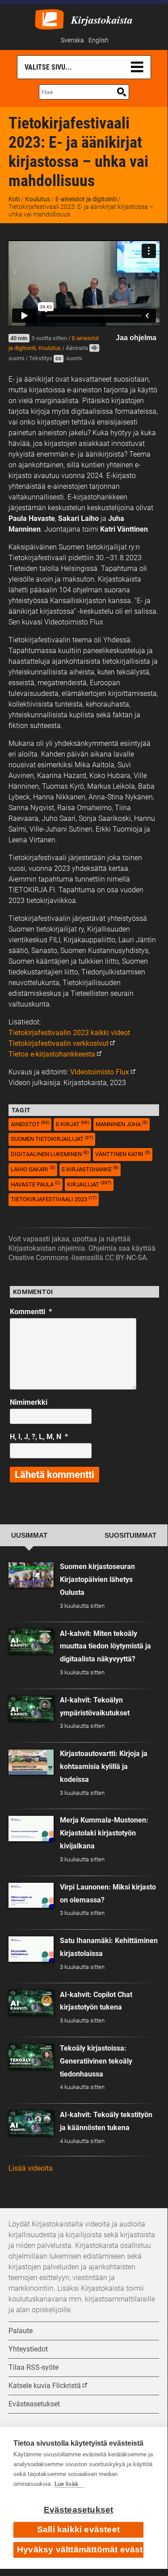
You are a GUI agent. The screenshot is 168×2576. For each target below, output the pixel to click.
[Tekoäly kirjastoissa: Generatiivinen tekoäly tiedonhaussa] (31, 2057)
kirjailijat (89, 1184)
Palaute (21, 2331)
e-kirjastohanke (90, 1169)
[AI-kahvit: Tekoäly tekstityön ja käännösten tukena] (31, 2123)
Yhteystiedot (28, 2349)
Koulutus (38, 199)
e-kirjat (72, 1124)
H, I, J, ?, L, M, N (39, 1437)
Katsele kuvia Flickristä (45, 2386)
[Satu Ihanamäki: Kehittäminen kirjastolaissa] (31, 1949)
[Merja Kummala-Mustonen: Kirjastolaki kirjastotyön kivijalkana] (31, 1829)
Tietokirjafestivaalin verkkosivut (59, 1043)
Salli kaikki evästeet (78, 2529)
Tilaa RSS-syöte (34, 2367)
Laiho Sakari (33, 1169)
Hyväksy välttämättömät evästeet (80, 2549)
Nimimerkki (29, 1402)
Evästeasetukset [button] (34, 2404)
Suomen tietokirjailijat (52, 1139)
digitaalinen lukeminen (50, 1154)
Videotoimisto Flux (100, 1072)
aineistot (30, 1124)
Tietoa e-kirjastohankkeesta (52, 1054)
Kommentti (31, 1312)
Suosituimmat (130, 1536)
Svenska (72, 40)
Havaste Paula (36, 1184)
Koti (14, 199)
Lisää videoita (31, 2168)
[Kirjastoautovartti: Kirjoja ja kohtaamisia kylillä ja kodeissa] (31, 1762)
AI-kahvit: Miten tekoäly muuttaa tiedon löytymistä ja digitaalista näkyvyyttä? (105, 1646)
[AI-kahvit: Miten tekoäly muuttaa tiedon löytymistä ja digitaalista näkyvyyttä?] (31, 1642)
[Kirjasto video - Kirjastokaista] (49, 19)
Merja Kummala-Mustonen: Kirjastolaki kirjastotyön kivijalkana (104, 1833)
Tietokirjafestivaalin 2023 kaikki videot (69, 1033)
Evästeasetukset (79, 2510)
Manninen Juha (122, 1124)
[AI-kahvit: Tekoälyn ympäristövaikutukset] (31, 1708)
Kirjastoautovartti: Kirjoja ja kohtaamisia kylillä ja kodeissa (104, 1767)
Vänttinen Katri (123, 1154)
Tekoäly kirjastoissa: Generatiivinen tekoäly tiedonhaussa (96, 2061)
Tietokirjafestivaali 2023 (54, 1199)
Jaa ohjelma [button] (136, 338)
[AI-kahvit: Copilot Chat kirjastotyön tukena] (31, 2003)
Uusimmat (29, 1536)
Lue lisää (66, 2484)
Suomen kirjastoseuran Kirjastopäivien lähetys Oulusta (97, 1579)
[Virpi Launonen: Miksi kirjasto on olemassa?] (31, 1896)
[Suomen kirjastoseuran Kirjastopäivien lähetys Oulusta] (31, 1575)
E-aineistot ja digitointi (86, 199)
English (99, 40)
